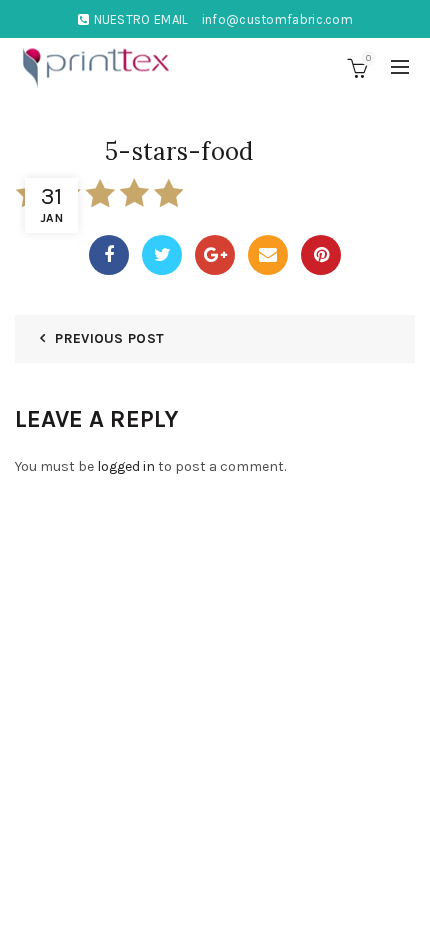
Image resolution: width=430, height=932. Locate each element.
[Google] (215, 255)
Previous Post (109, 338)
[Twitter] (162, 255)
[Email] (268, 255)
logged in (126, 466)
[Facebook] (109, 255)
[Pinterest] (321, 255)
